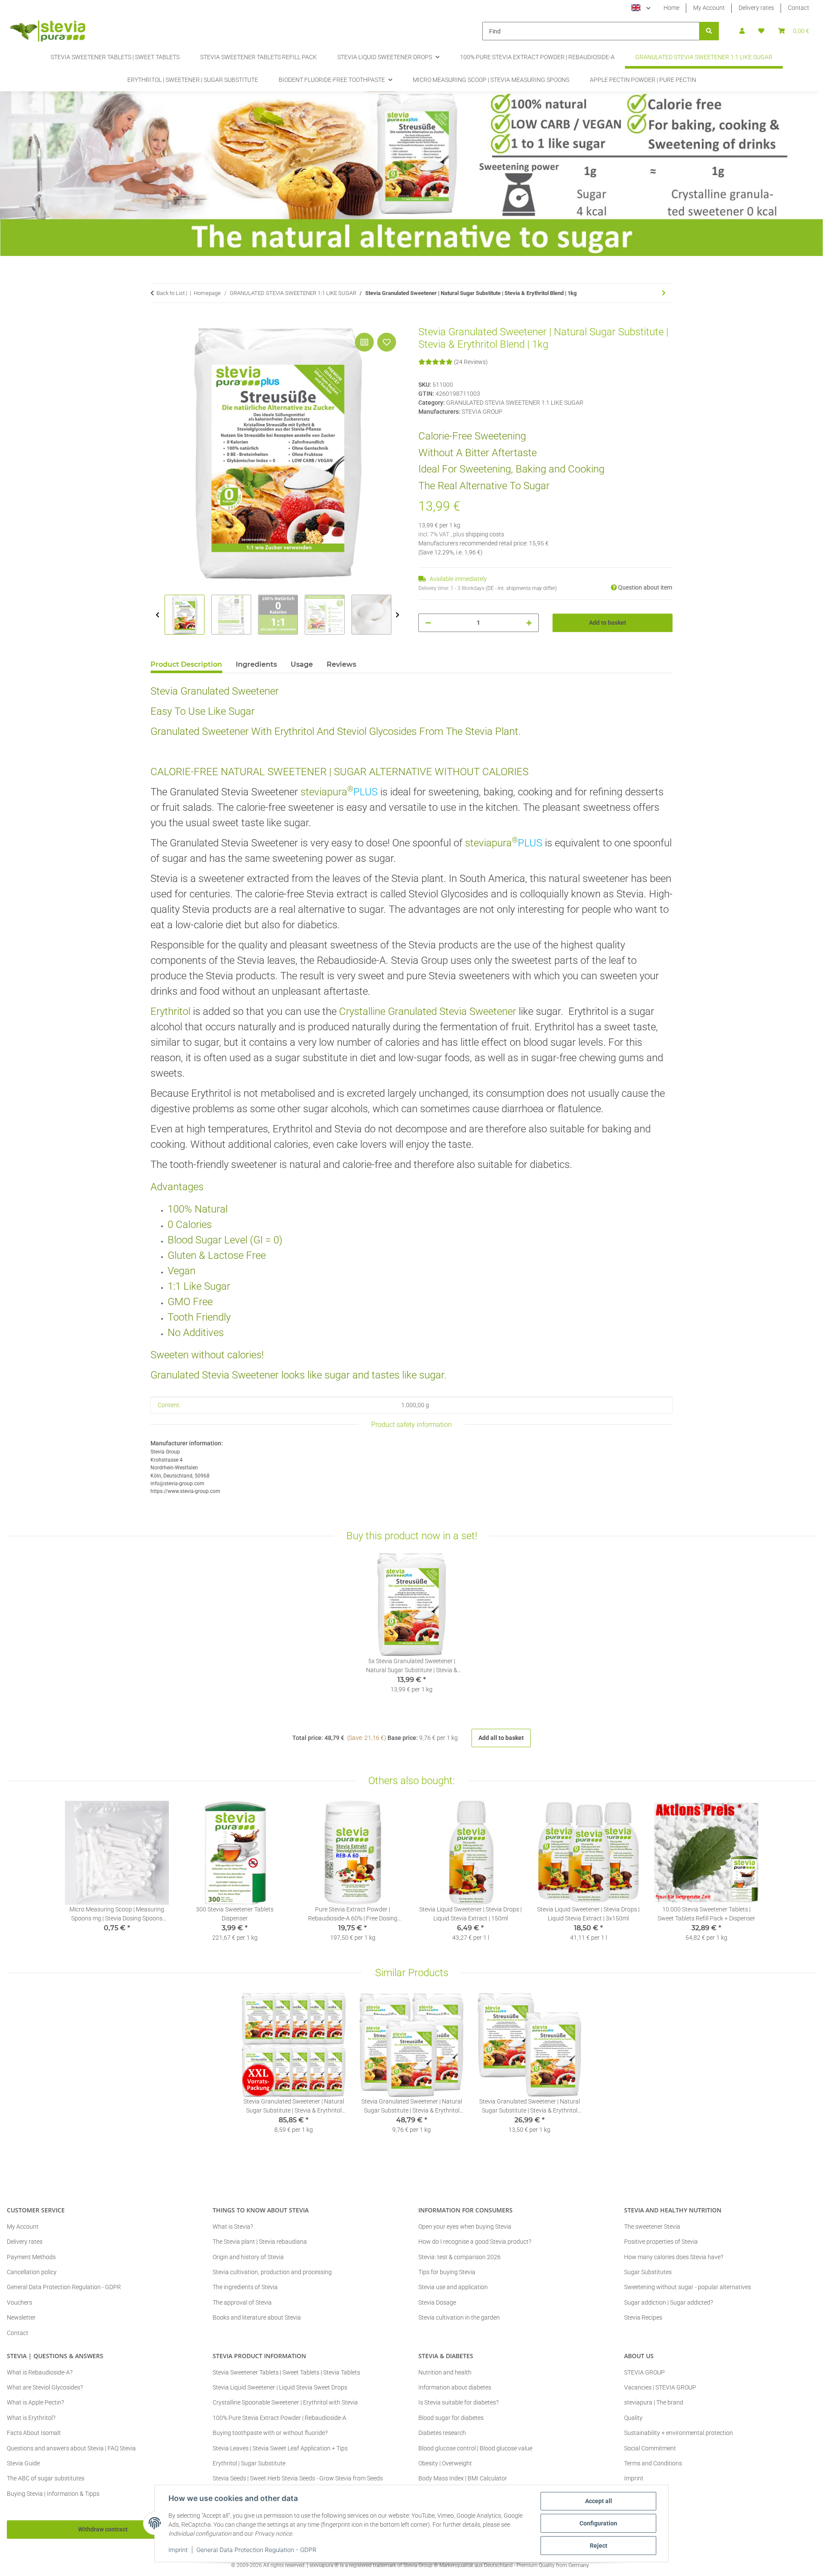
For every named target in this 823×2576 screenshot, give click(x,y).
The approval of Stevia (242, 2302)
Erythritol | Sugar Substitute (249, 2463)
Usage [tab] (302, 664)
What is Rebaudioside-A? (40, 2372)
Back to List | (172, 293)
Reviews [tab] (341, 664)
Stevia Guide (23, 2463)
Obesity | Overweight (445, 2463)
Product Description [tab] (186, 664)
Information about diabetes (455, 2387)
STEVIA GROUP (644, 2372)
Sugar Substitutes (648, 2272)
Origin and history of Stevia (248, 2257)
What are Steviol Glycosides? (45, 2387)
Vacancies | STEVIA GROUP (660, 2387)
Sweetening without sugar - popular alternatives (688, 2287)
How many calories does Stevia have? (674, 2257)
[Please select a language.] (641, 8)
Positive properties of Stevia (661, 2242)
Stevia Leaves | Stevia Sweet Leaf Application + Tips (280, 2448)
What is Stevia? (233, 2227)
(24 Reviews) (471, 362)
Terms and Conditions (653, 2463)
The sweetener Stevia (652, 2227)
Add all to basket (501, 1738)
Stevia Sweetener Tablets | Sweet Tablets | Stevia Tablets (286, 2372)
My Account (709, 8)
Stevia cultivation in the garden (459, 2317)
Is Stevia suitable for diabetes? (458, 2402)
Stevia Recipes (643, 2317)
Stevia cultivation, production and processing (272, 2272)
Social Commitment (650, 2448)
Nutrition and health (445, 2372)
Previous (158, 615)
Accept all (599, 2501)
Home (671, 8)
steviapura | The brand (654, 2402)
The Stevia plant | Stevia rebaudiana (260, 2242)
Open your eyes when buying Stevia (465, 2227)
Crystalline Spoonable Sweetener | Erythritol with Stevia (285, 2402)
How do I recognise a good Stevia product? (475, 2242)
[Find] (709, 31)
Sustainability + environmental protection (679, 2433)
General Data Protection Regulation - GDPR (256, 2550)
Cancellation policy (32, 2272)
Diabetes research (442, 2433)
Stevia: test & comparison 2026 (460, 2257)
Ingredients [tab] (256, 664)
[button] (742, 31)
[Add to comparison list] (364, 342)
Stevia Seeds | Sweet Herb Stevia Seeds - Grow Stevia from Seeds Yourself (298, 2483)
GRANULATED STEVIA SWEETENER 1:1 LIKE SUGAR (515, 403)
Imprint (178, 2550)
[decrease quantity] (428, 623)
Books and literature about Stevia (257, 2317)
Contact (799, 8)
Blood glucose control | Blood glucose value (475, 2448)
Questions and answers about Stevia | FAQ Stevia (71, 2448)
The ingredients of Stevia (245, 2287)
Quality (633, 2418)
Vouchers (20, 2302)
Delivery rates (756, 8)
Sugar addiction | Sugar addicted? (668, 2302)
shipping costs (485, 534)
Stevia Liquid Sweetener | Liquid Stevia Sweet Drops (280, 2387)
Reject (599, 2546)
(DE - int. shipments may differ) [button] (521, 588)
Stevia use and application (453, 2287)
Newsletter (21, 2317)
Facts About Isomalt (34, 2433)
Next (398, 615)
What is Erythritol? (31, 2418)
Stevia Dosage (437, 2302)
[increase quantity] (529, 623)
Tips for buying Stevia (447, 2272)
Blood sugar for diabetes (451, 2418)
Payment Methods (31, 2257)
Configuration (598, 2523)
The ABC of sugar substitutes (46, 2478)
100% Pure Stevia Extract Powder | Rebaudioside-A (279, 2418)
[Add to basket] (157, 321)
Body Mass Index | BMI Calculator (463, 2478)
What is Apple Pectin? (35, 2402)
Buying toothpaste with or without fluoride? (270, 2433)
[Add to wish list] (387, 342)
